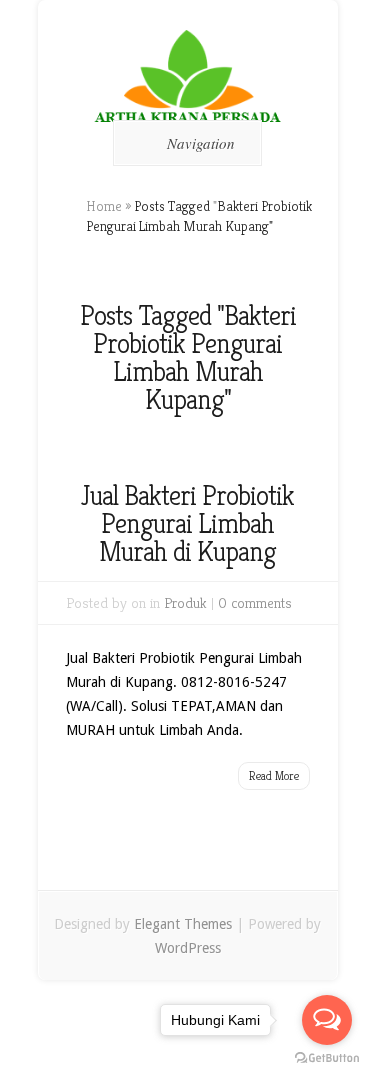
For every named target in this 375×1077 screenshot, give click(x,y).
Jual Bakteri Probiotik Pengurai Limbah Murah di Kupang (187, 523)
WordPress (188, 948)
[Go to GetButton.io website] (327, 1057)
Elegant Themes (183, 924)
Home (104, 206)
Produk (185, 602)
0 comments (255, 602)
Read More (274, 775)
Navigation (201, 143)
